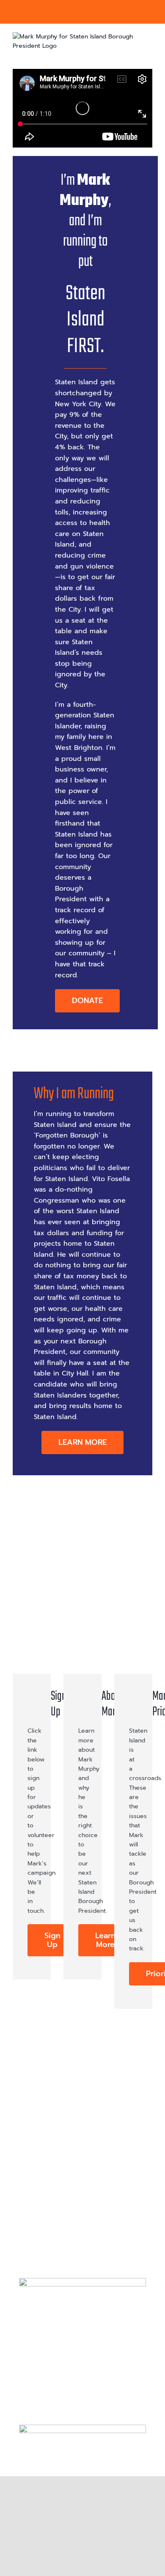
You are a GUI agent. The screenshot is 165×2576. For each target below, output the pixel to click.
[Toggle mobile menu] (149, 56)
